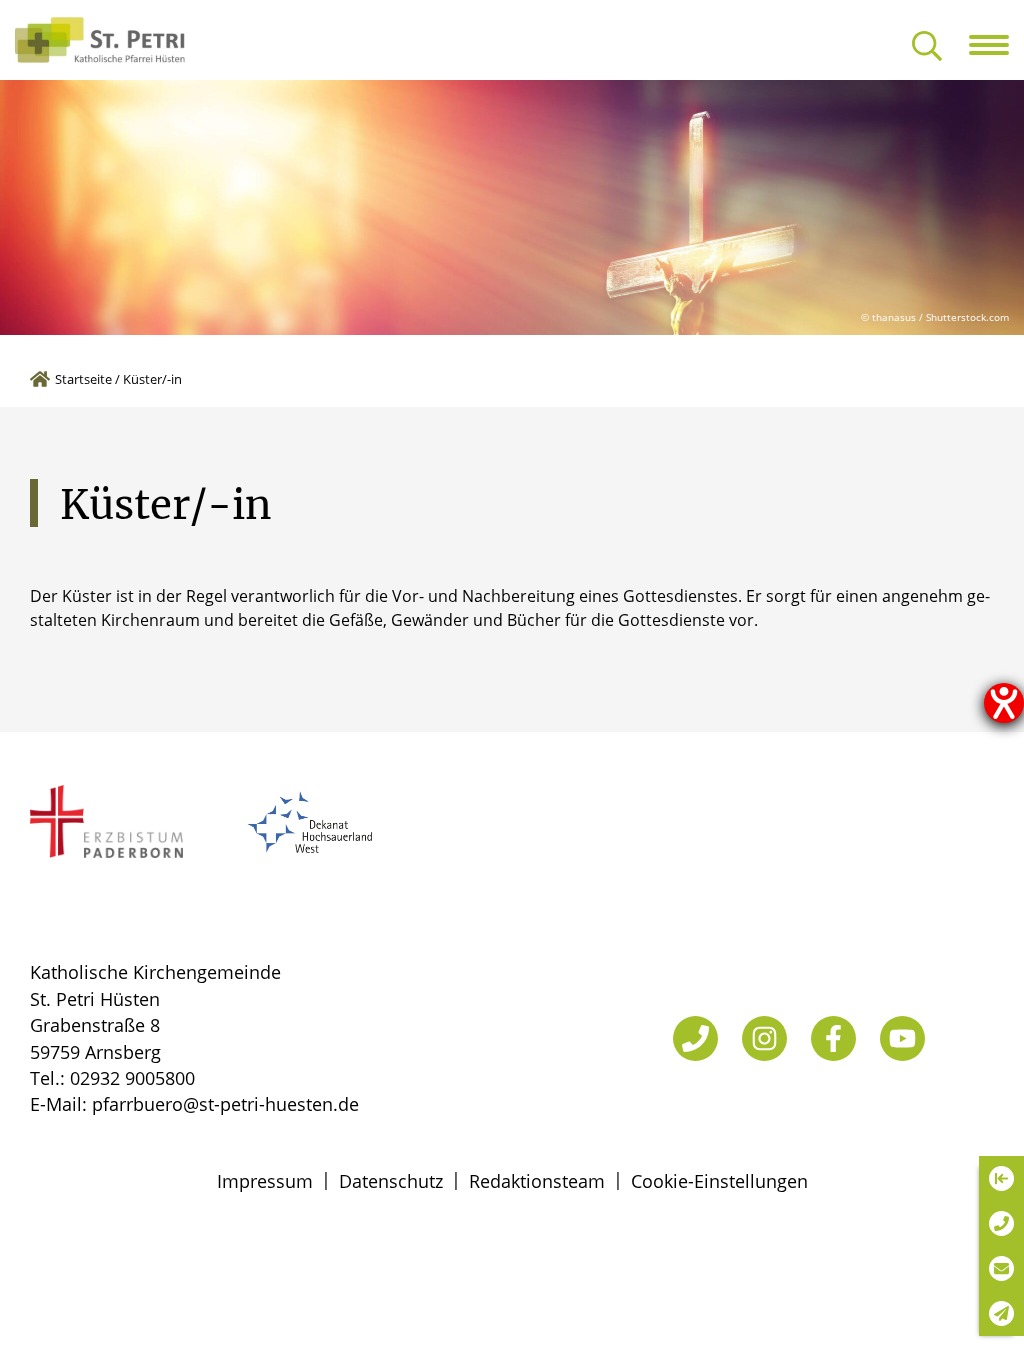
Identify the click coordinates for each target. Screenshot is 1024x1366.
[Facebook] (833, 1038)
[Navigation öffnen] (996, 45)
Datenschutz (391, 1181)
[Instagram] (764, 1038)
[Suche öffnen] (927, 47)
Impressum (265, 1181)
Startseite (83, 379)
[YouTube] (902, 1038)
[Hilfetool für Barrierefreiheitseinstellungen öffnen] (1004, 703)
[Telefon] (695, 1038)
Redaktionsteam (537, 1181)
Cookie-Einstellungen (719, 1181)
